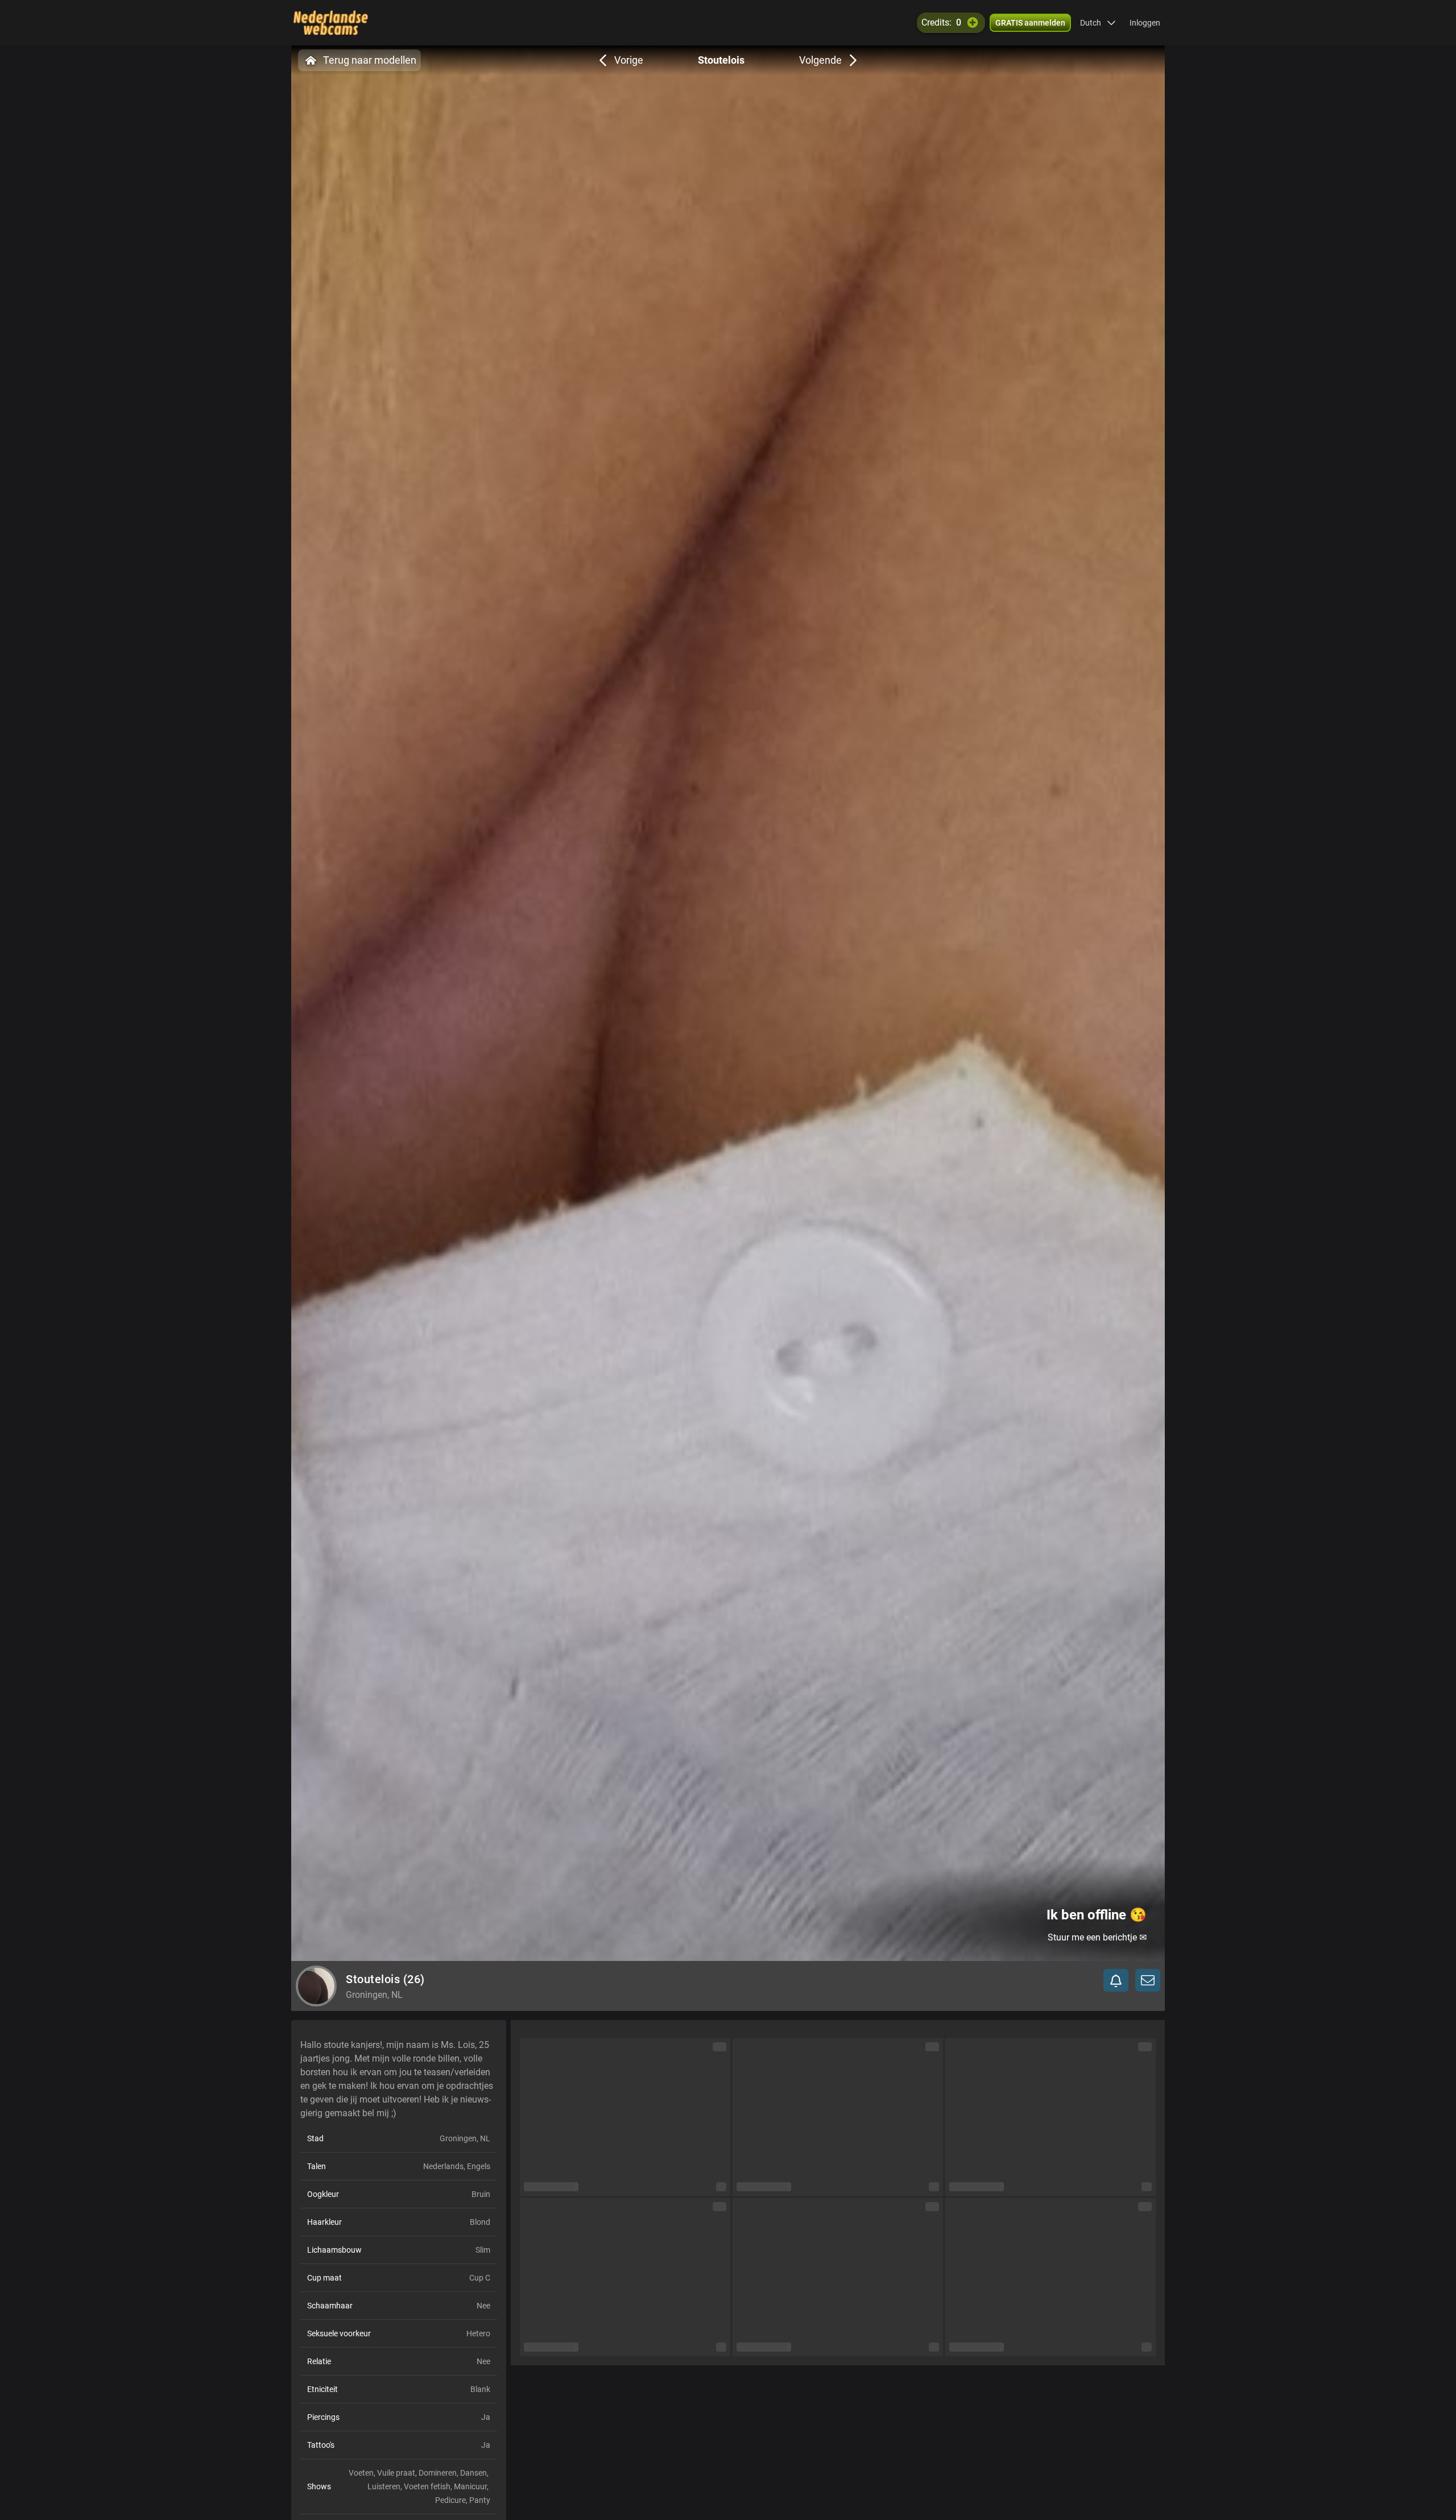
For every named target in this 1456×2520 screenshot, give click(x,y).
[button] (1098, 23)
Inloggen (1145, 23)
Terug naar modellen (370, 60)
